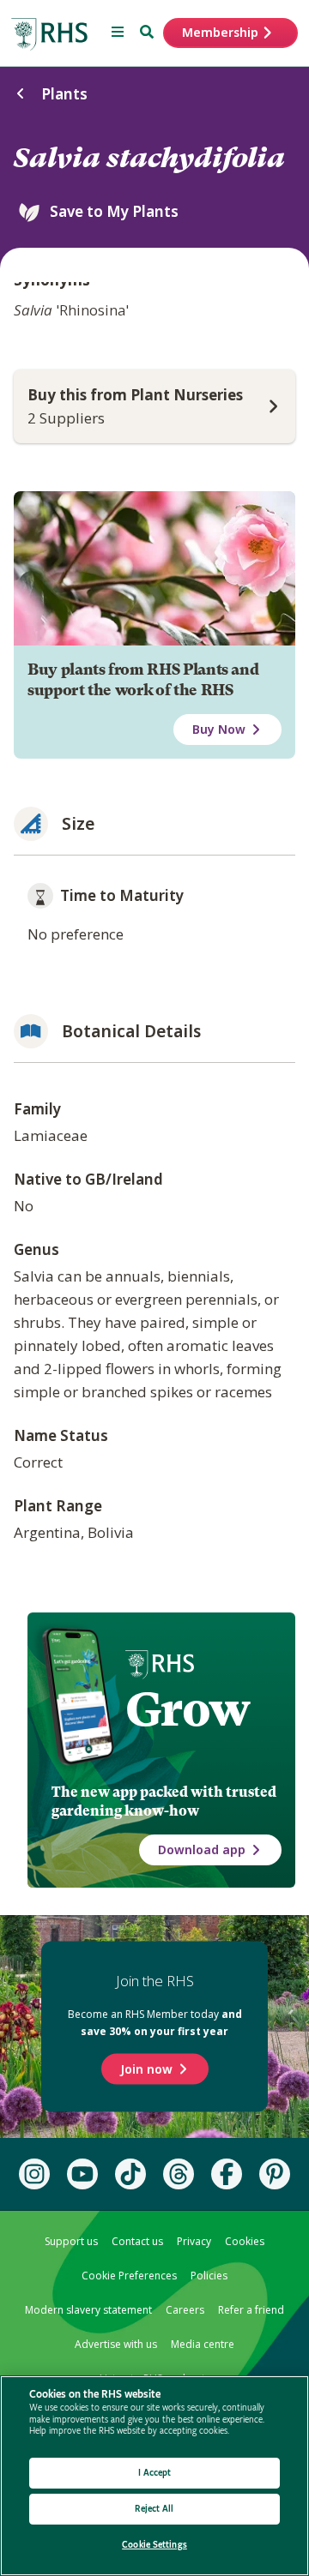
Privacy (194, 2241)
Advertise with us (116, 2344)
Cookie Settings (154, 2545)
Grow (188, 1709)
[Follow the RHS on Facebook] (227, 2174)
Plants (64, 94)
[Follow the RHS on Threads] (179, 2174)
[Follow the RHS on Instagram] (34, 2174)
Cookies (245, 2241)
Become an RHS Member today (155, 2023)
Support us (71, 2241)
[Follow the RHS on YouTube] (82, 2174)
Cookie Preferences (129, 2276)
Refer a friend (251, 2310)
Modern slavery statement (88, 2310)
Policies (209, 2276)
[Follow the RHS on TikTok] (130, 2174)
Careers (185, 2310)
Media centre (203, 2344)
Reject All (154, 2509)
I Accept (155, 2473)
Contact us (137, 2241)
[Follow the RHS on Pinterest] (275, 2174)
